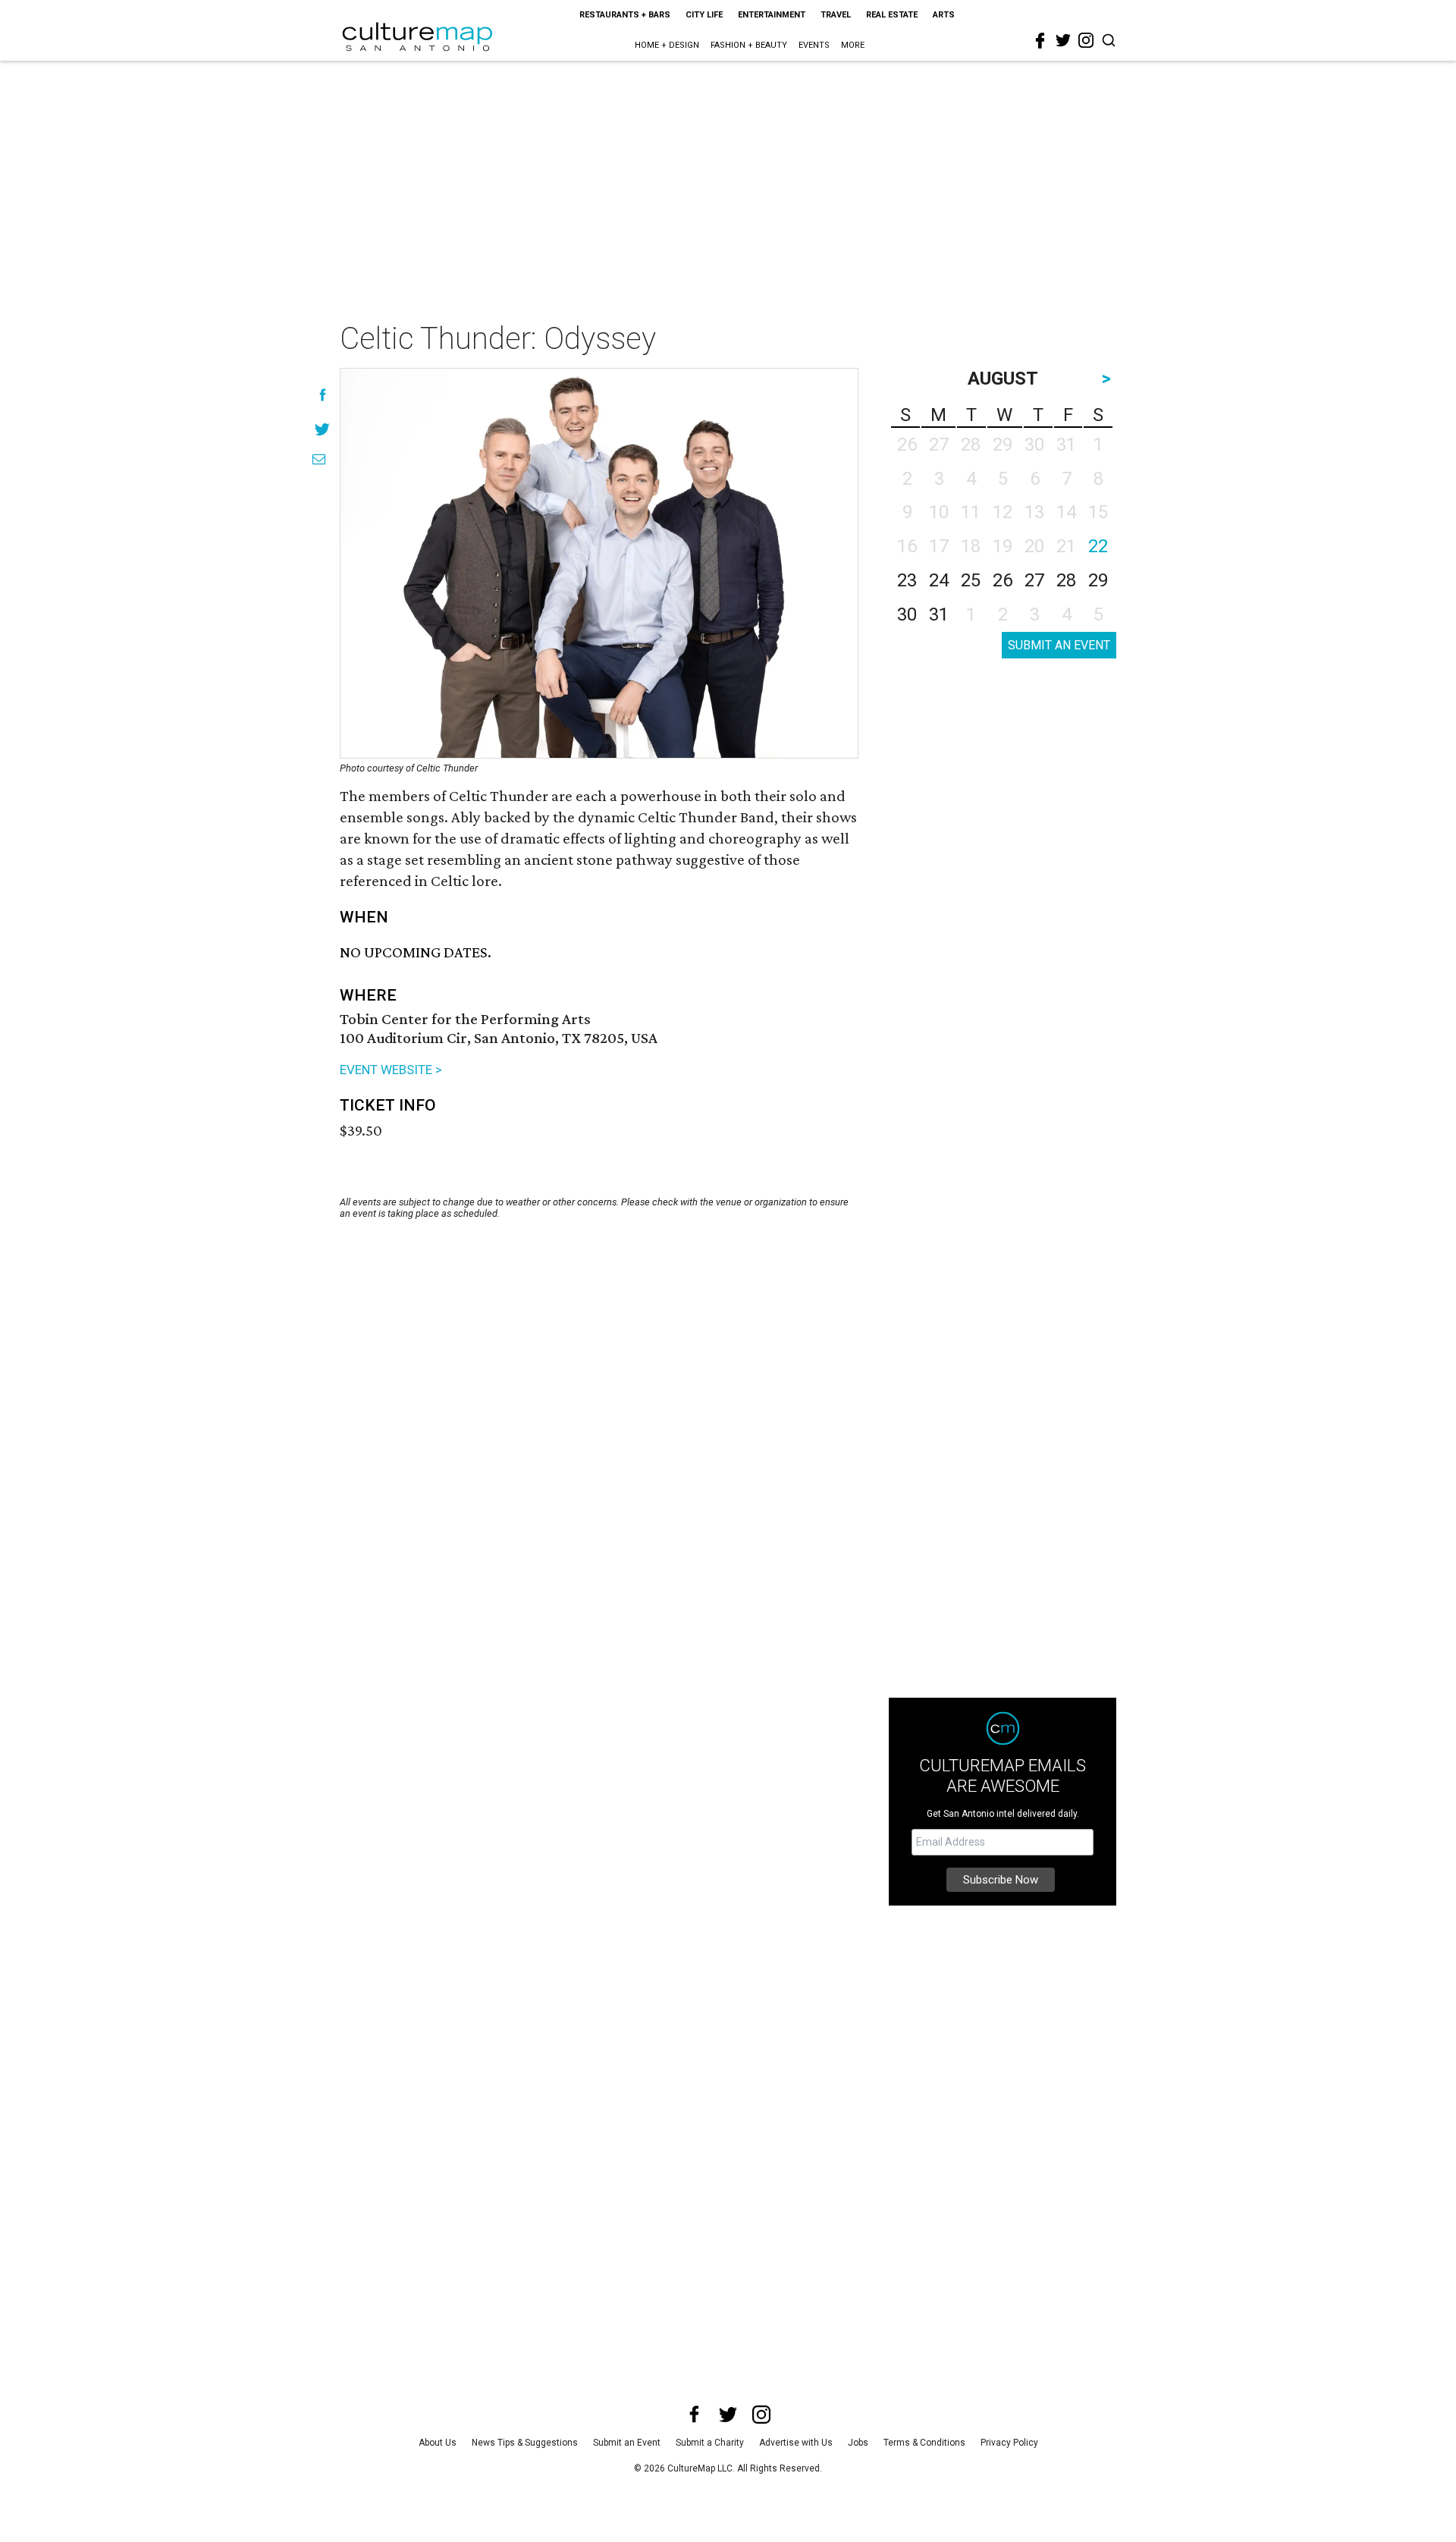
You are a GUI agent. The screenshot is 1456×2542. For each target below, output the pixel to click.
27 (1034, 580)
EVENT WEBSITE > (391, 1070)
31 (939, 614)
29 (1098, 580)
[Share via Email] (319, 459)
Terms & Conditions (924, 2443)
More (853, 45)
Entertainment (772, 15)
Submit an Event (627, 2443)
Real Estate (892, 15)
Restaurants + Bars (625, 15)
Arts (944, 15)
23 (907, 580)
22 (1098, 546)
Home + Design (667, 45)
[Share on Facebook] (323, 395)
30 (907, 614)
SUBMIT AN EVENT (1059, 645)
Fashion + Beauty (749, 45)
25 (971, 580)
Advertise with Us (796, 2443)
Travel (836, 15)
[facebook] (1040, 41)
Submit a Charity (710, 2443)
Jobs (858, 2443)
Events (814, 45)
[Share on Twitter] (323, 429)
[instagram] (1086, 40)
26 (1003, 580)
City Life (704, 15)
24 (939, 580)
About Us (438, 2443)
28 (1066, 580)
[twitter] (1063, 40)
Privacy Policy (1009, 2443)
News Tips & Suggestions (525, 2443)
